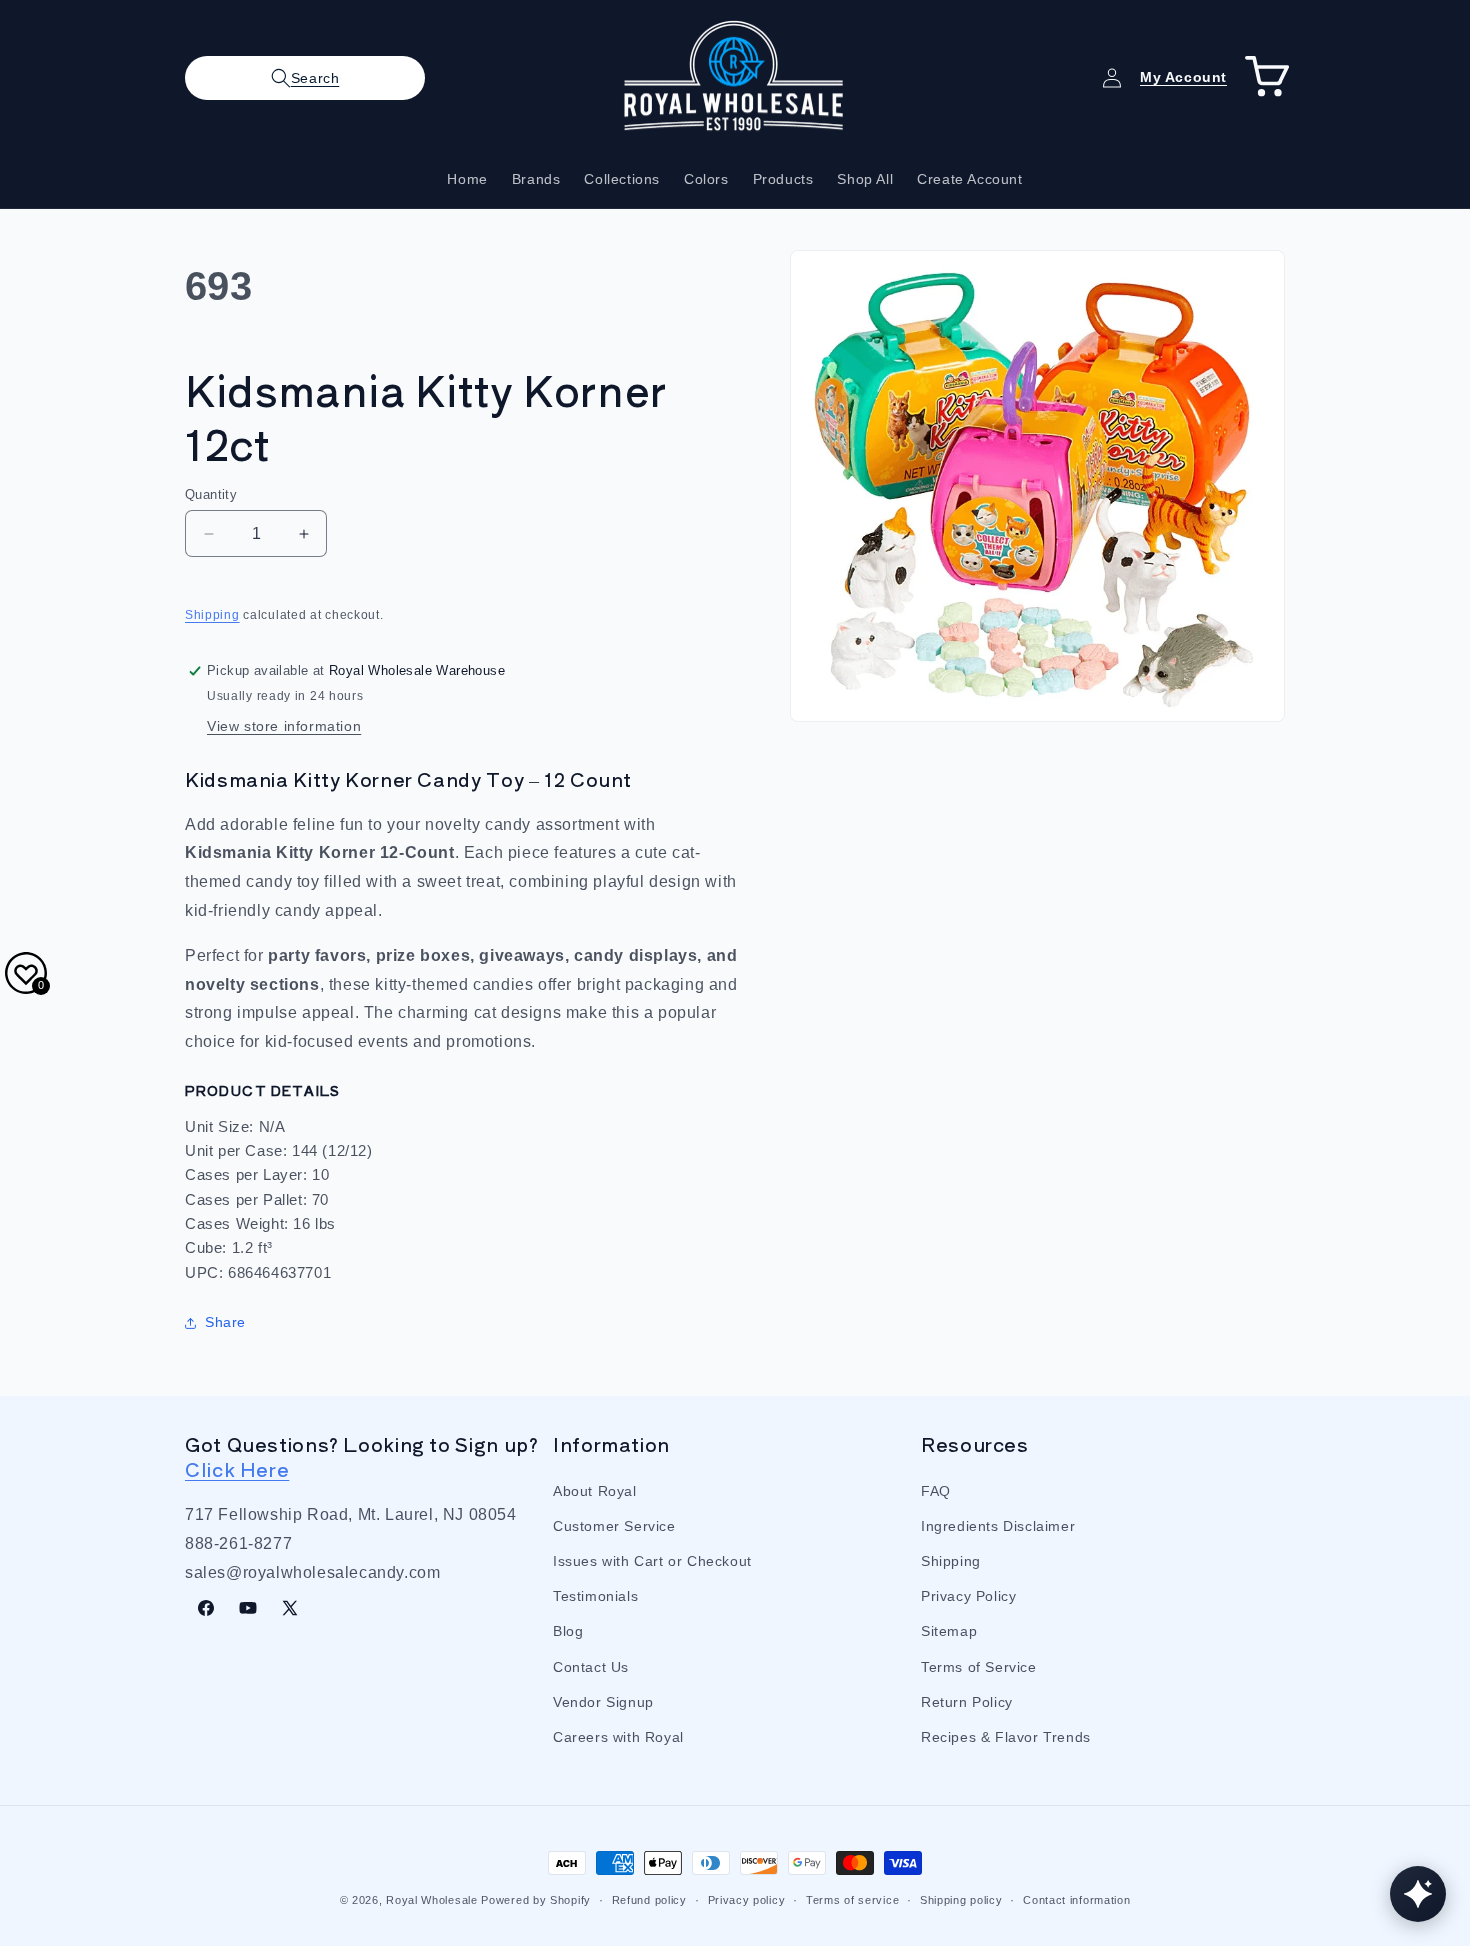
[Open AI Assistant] (1418, 1894)
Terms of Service (979, 1666)
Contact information (1076, 1899)
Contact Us (591, 1666)
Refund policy (649, 1899)
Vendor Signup (603, 1701)
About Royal (595, 1490)
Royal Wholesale (432, 1900)
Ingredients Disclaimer (998, 1525)
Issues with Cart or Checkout (652, 1560)
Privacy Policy (968, 1596)
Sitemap (949, 1631)
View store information (284, 726)
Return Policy (967, 1701)
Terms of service (852, 1899)
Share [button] (225, 1322)
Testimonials (595, 1596)
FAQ (936, 1490)
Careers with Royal (618, 1736)
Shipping (212, 615)
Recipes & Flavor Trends (1006, 1736)
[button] (305, 78)
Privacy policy (747, 1899)
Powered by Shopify (536, 1900)
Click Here (237, 1467)
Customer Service (614, 1525)
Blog (568, 1631)
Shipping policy (961, 1899)
